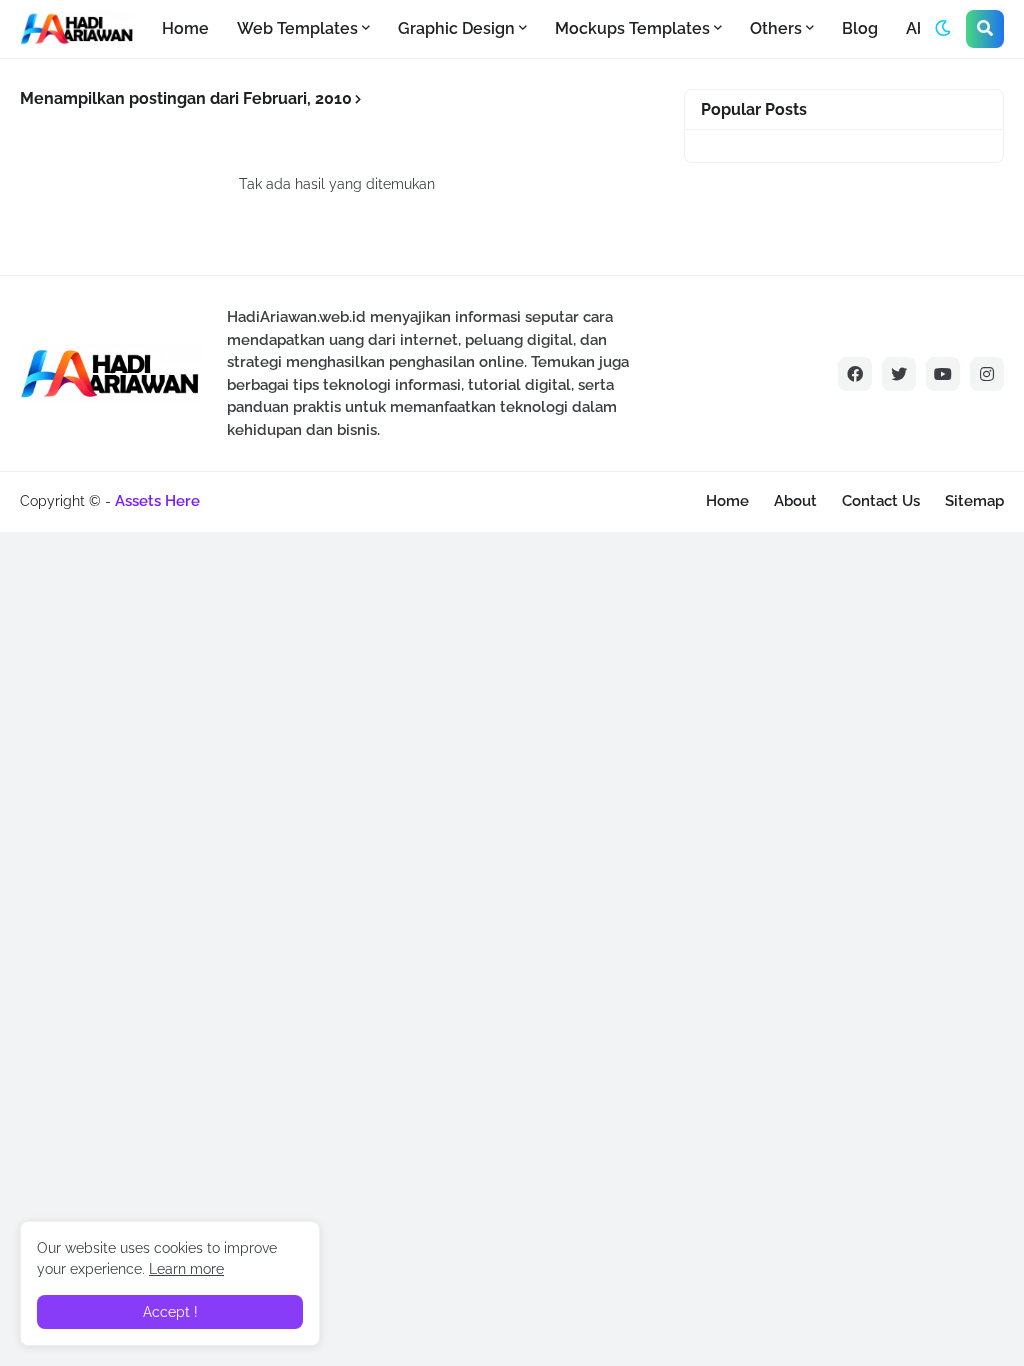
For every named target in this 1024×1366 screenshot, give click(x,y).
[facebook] (855, 374)
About (795, 501)
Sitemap (974, 501)
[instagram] (987, 374)
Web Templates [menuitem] (297, 28)
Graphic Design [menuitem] (456, 28)
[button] (943, 29)
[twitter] (899, 374)
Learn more (186, 1269)
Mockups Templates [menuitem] (632, 28)
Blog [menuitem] (860, 28)
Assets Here (157, 501)
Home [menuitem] (185, 28)
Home (727, 501)
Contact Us (881, 501)
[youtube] (943, 374)
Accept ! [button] (170, 1312)
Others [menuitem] (776, 28)
